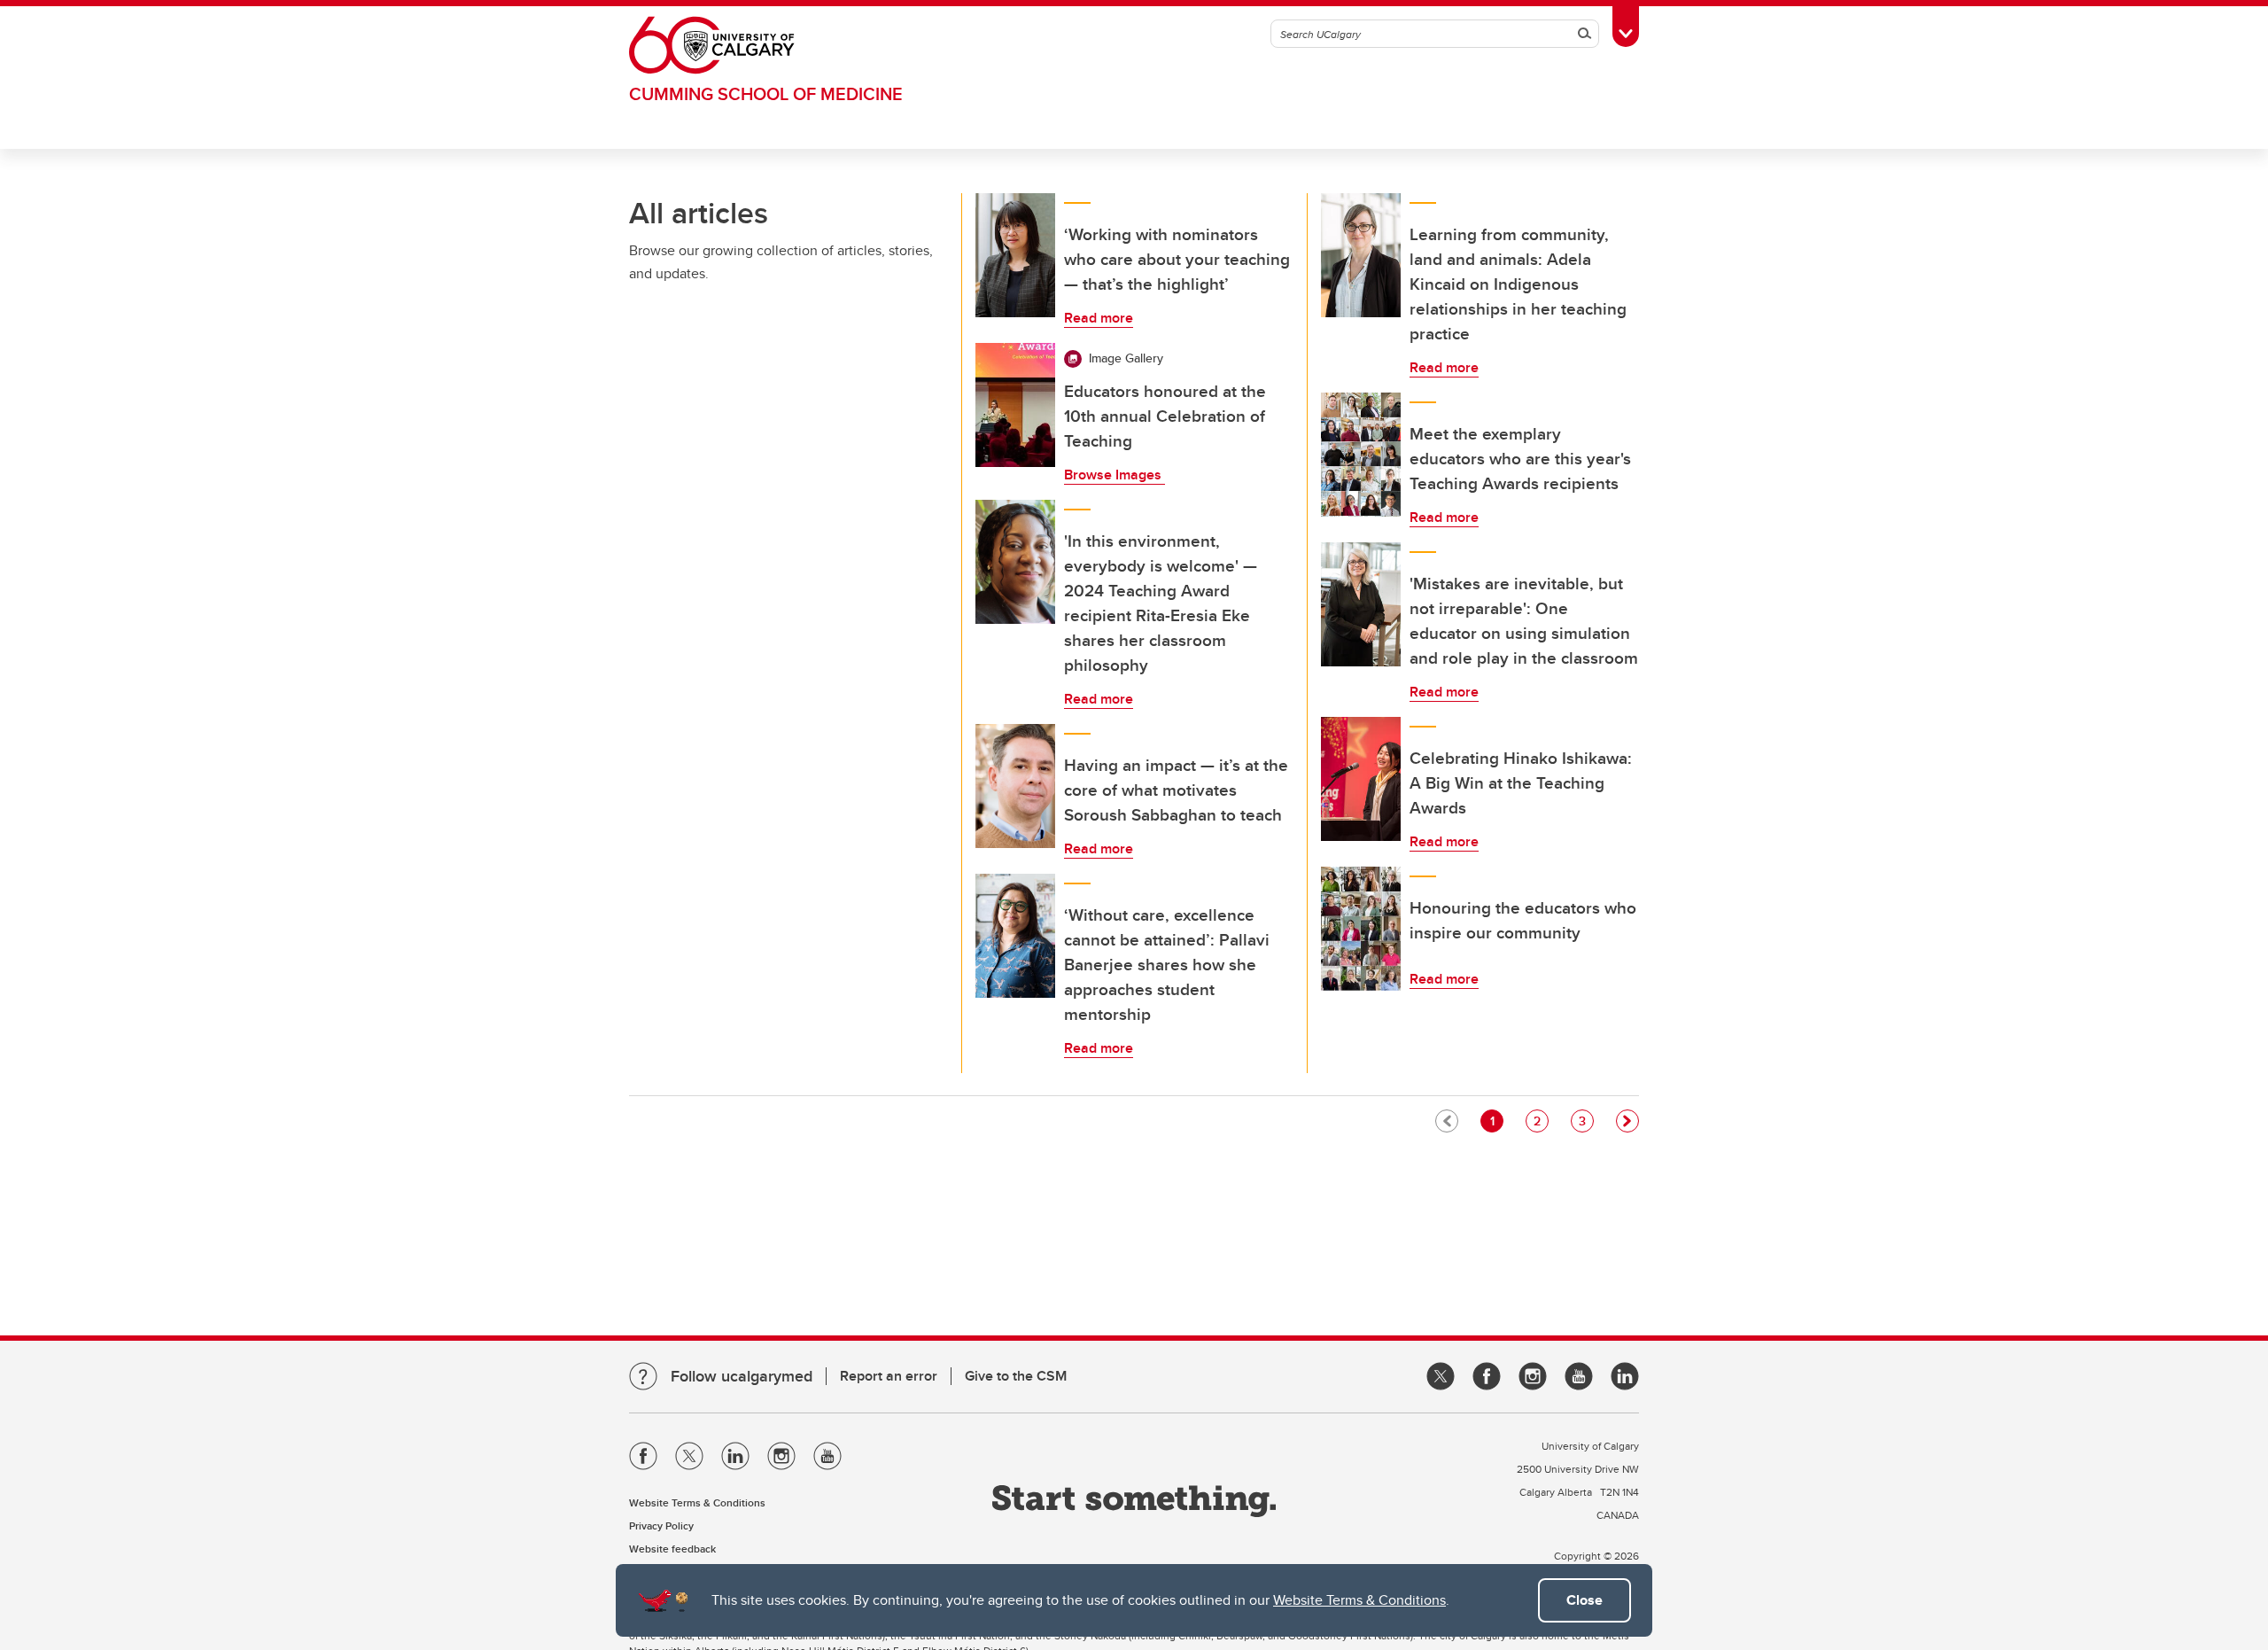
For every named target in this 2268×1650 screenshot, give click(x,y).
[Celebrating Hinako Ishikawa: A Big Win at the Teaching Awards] (1361, 779)
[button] (1627, 1121)
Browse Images (1115, 475)
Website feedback (672, 1549)
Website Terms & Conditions (1359, 1600)
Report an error (889, 1376)
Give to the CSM (1016, 1376)
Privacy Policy (661, 1525)
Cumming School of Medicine (766, 93)
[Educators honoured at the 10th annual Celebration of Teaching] (1015, 405)
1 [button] (1496, 1121)
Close (1584, 1600)
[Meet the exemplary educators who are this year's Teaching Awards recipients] (1361, 455)
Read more (1099, 318)
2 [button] (1541, 1121)
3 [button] (1586, 1121)
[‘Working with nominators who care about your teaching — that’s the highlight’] (1015, 255)
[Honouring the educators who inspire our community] (1361, 929)
